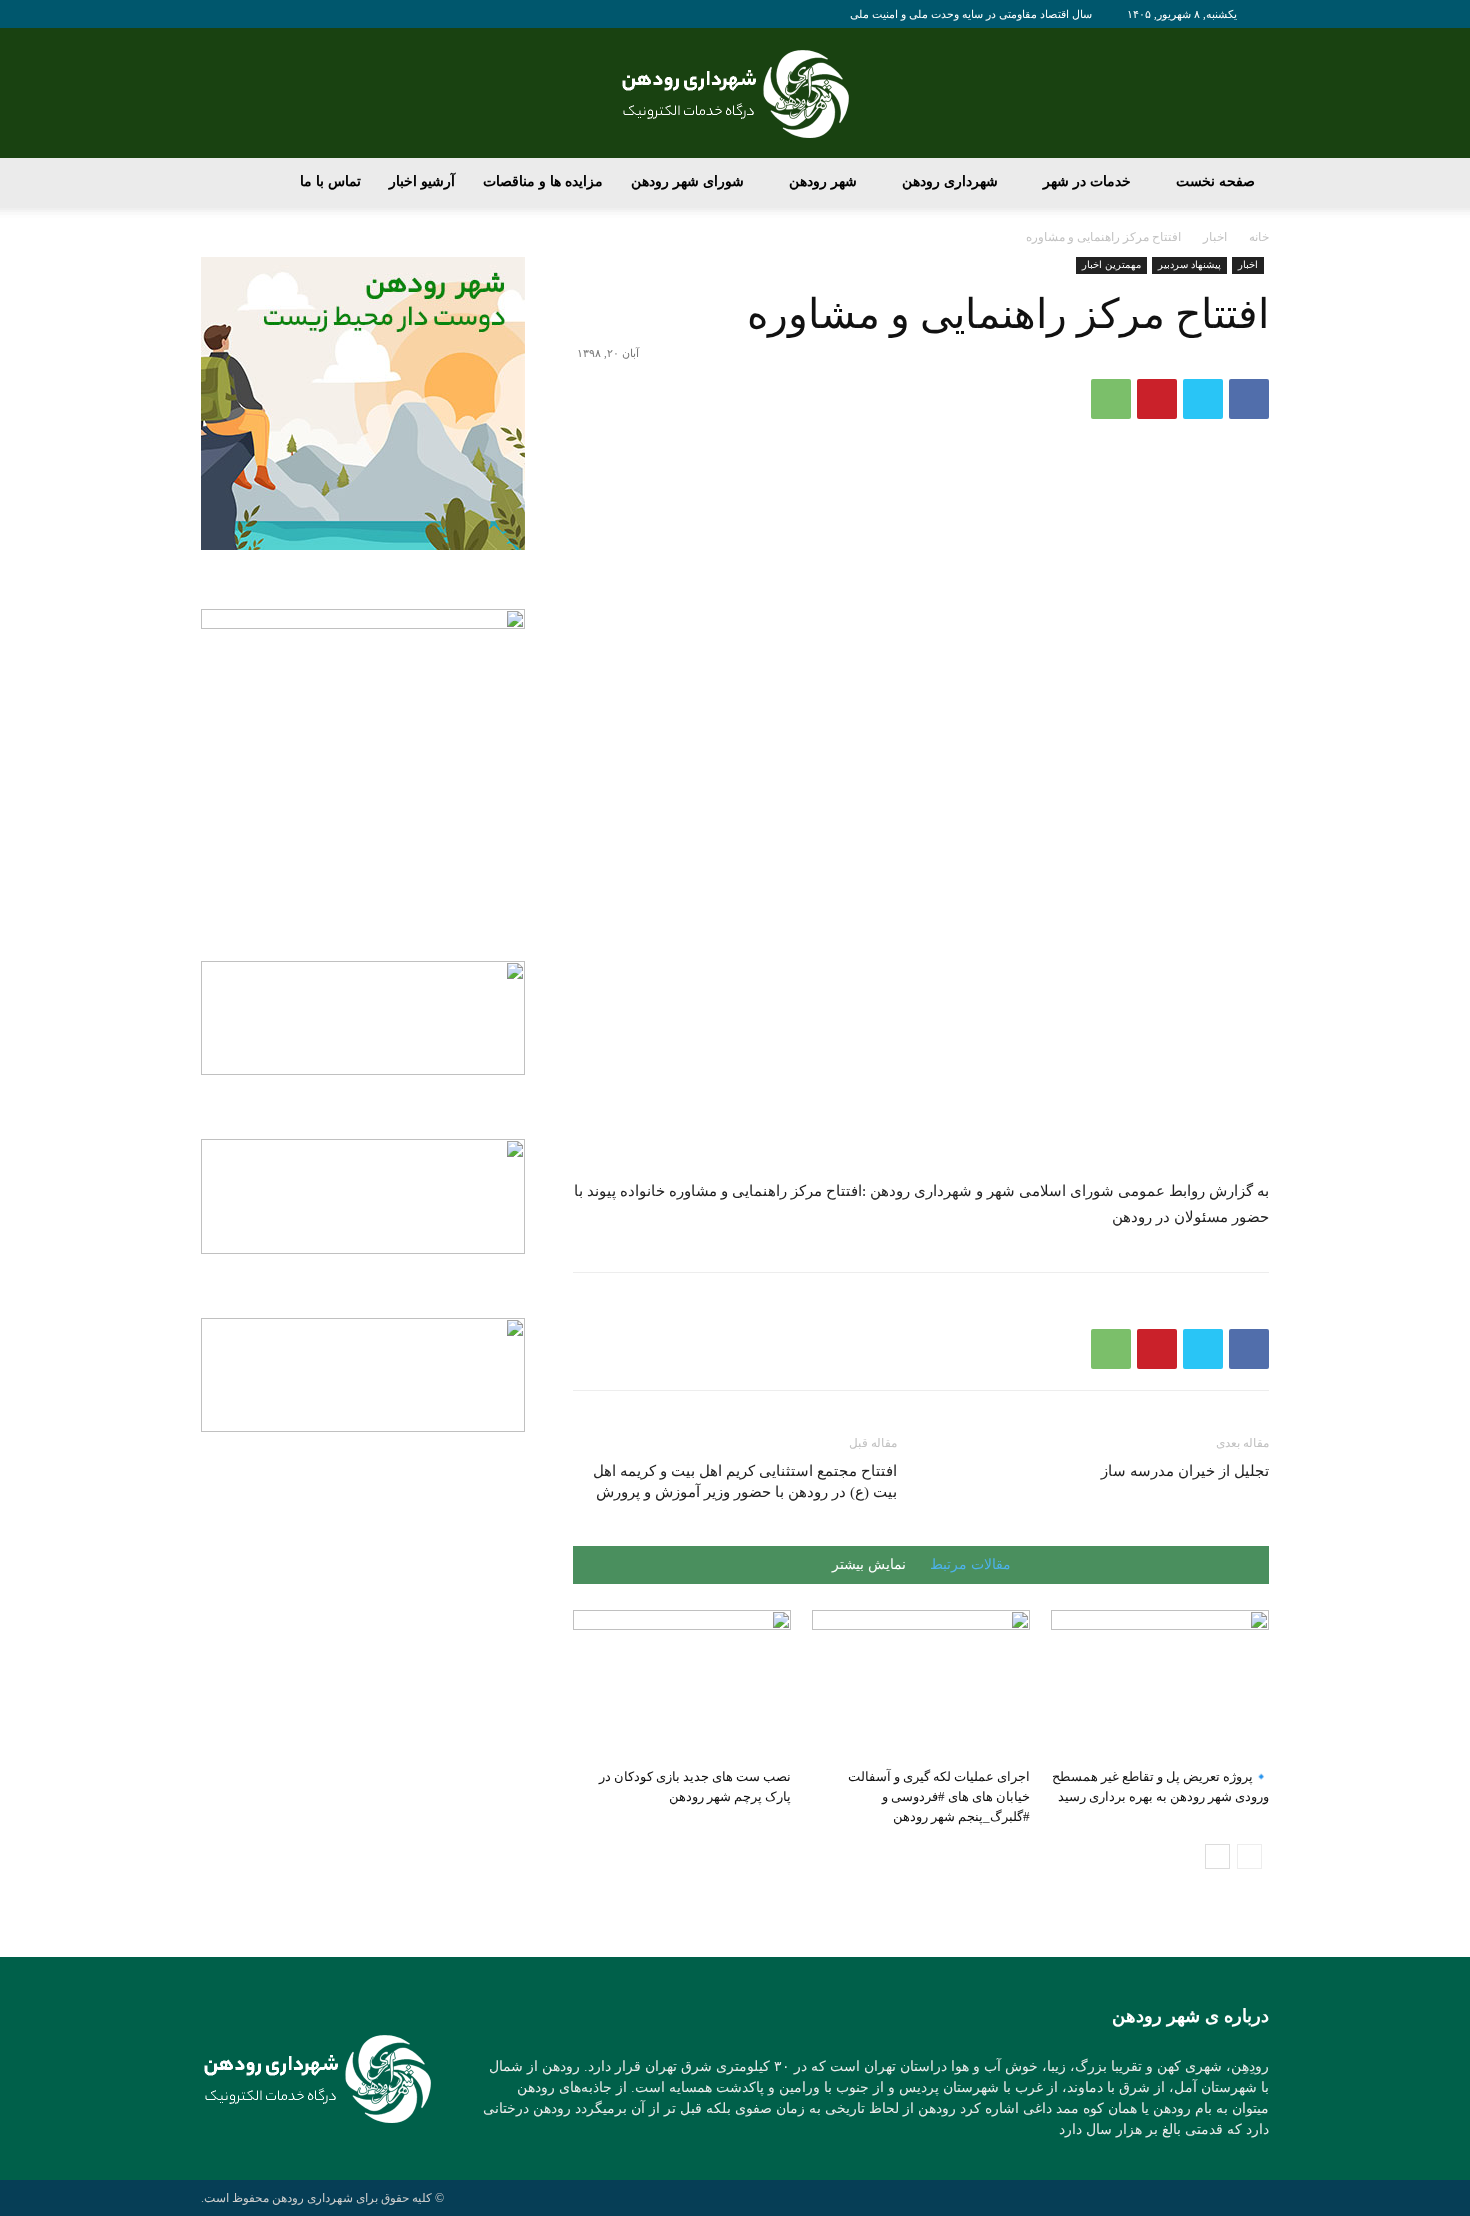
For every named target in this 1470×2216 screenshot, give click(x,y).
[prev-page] (1249, 1856)
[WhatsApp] (1111, 399)
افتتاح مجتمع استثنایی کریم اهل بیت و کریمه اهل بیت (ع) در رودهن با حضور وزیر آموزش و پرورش (745, 1481)
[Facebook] (1249, 399)
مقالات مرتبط (970, 1565)
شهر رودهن (823, 181)
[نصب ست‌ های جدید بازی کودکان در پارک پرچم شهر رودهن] (682, 1685)
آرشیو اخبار (422, 181)
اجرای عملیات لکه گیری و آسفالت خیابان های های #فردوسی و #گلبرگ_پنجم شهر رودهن (939, 1796)
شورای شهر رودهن (687, 181)
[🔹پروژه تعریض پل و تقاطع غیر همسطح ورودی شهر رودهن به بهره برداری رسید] (1160, 1685)
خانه (1259, 237)
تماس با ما (330, 181)
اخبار (1215, 237)
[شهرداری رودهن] (735, 94)
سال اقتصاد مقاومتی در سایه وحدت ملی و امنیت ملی (971, 14)
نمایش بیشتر (869, 1565)
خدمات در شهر (1087, 181)
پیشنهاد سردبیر (1189, 264)
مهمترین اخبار (1111, 264)
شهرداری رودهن (950, 181)
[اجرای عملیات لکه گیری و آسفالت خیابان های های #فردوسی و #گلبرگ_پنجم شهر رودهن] (921, 1685)
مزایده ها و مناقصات (543, 181)
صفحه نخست (1215, 181)
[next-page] (1217, 1856)
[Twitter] (1203, 399)
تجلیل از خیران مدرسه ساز (1185, 1471)
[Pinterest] (1157, 399)
